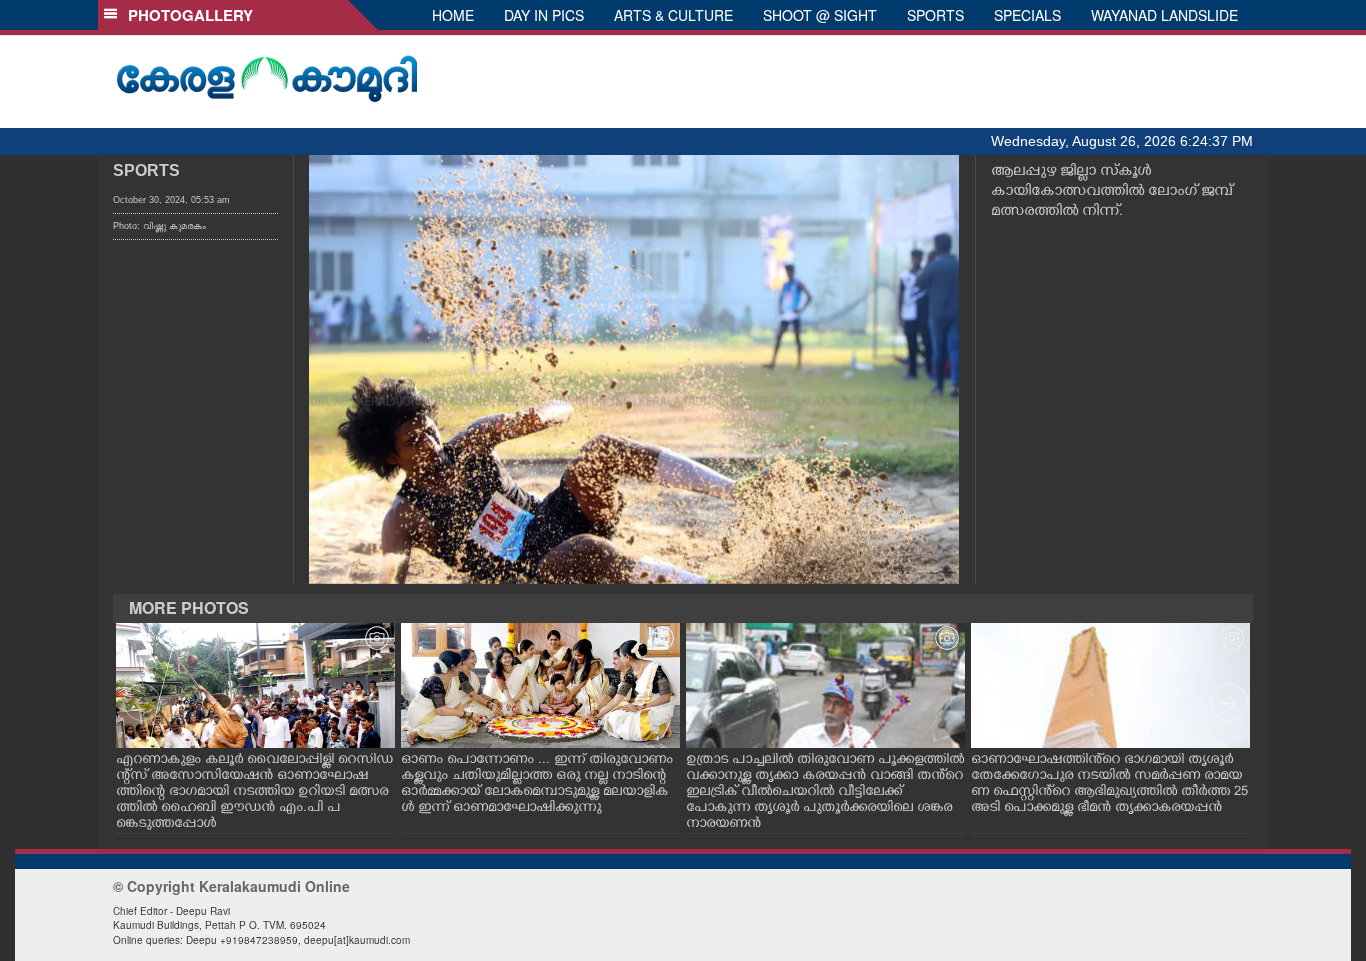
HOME (453, 15)
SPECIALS (1027, 15)
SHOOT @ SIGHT (820, 15)
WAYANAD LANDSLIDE (1164, 15)
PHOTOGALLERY (186, 15)
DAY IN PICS (544, 15)
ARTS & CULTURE (673, 15)
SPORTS (935, 15)
